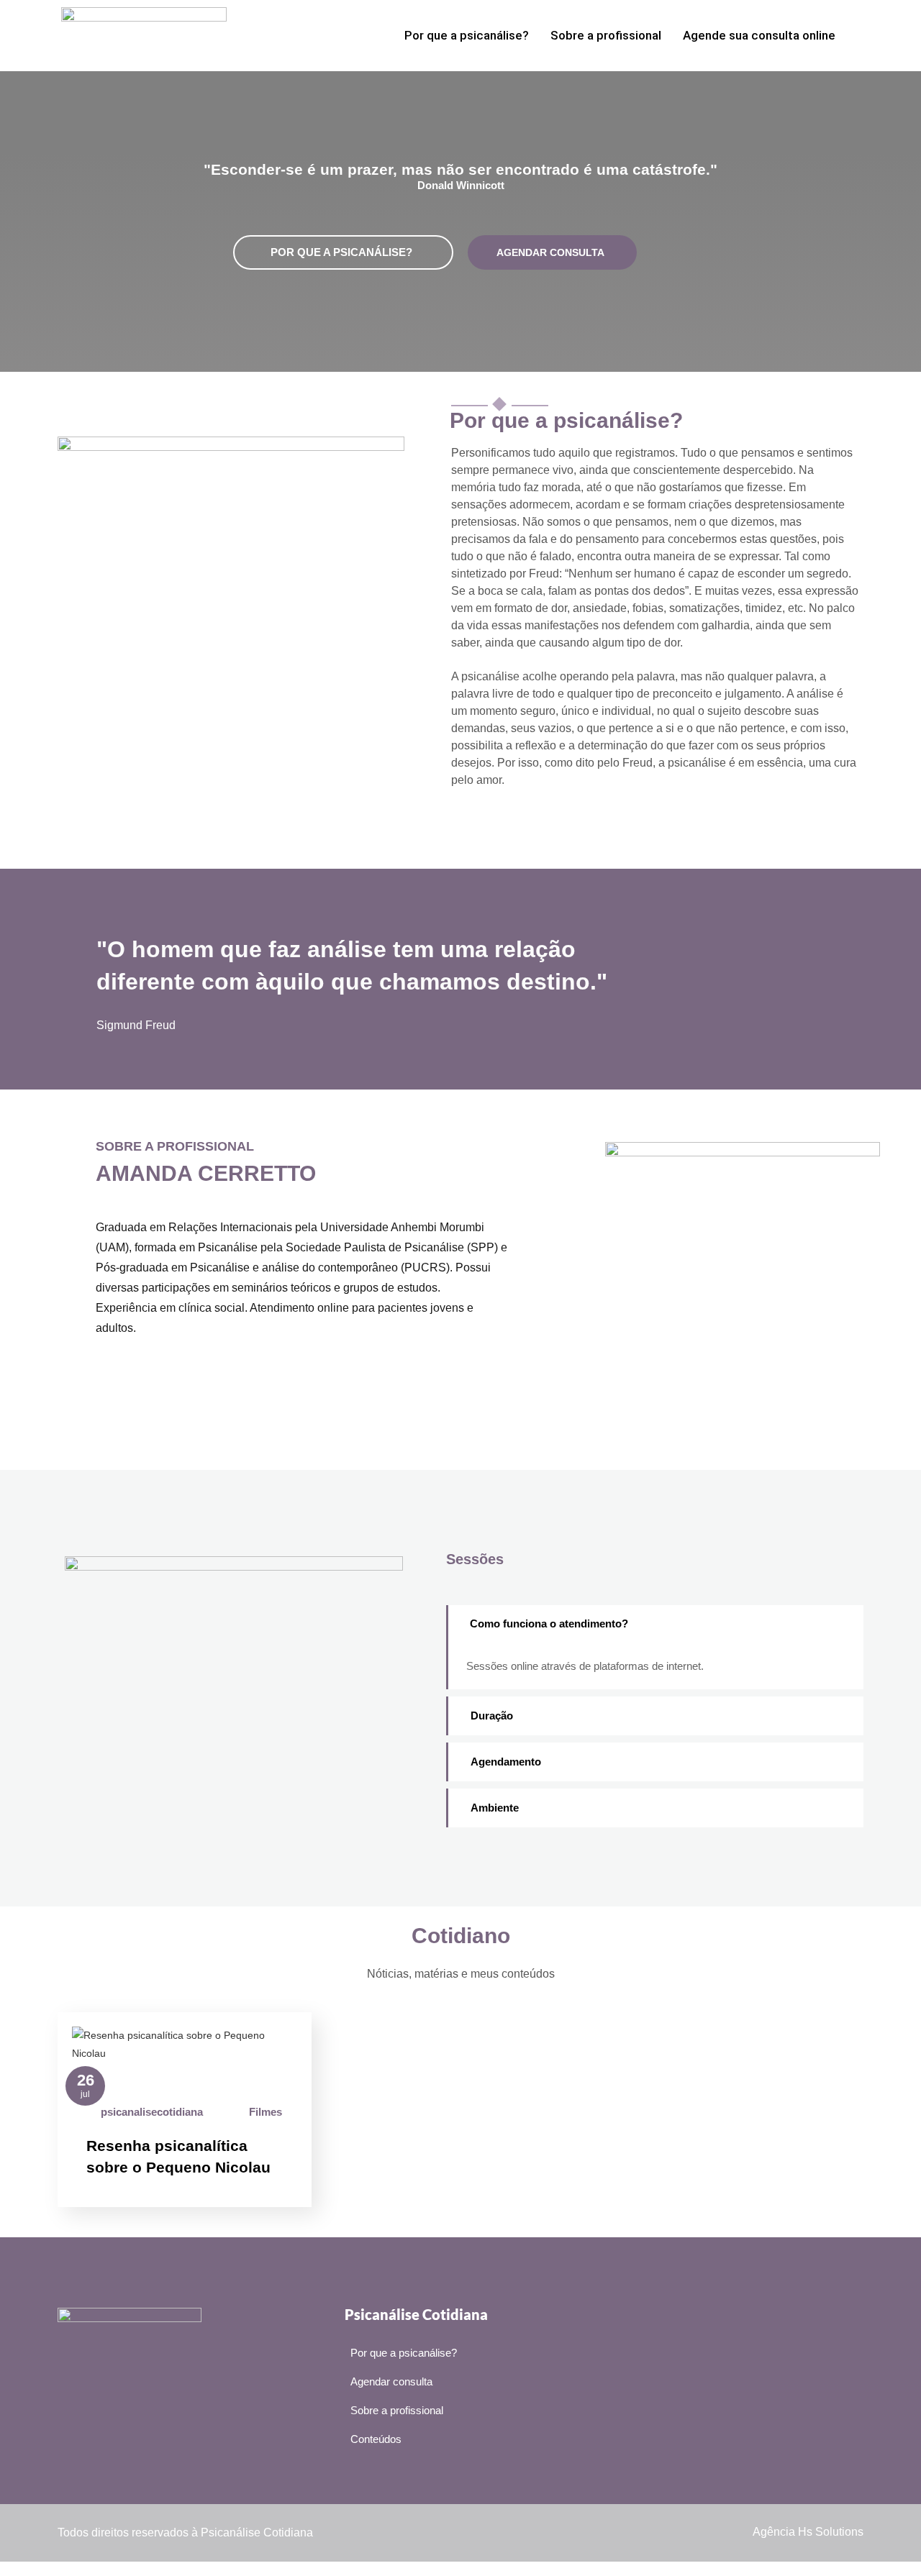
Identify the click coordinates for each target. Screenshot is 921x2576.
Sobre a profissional (606, 35)
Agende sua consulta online (759, 35)
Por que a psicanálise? (467, 35)
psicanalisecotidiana (152, 2112)
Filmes (266, 2112)
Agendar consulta (550, 252)
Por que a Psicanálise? (341, 252)
